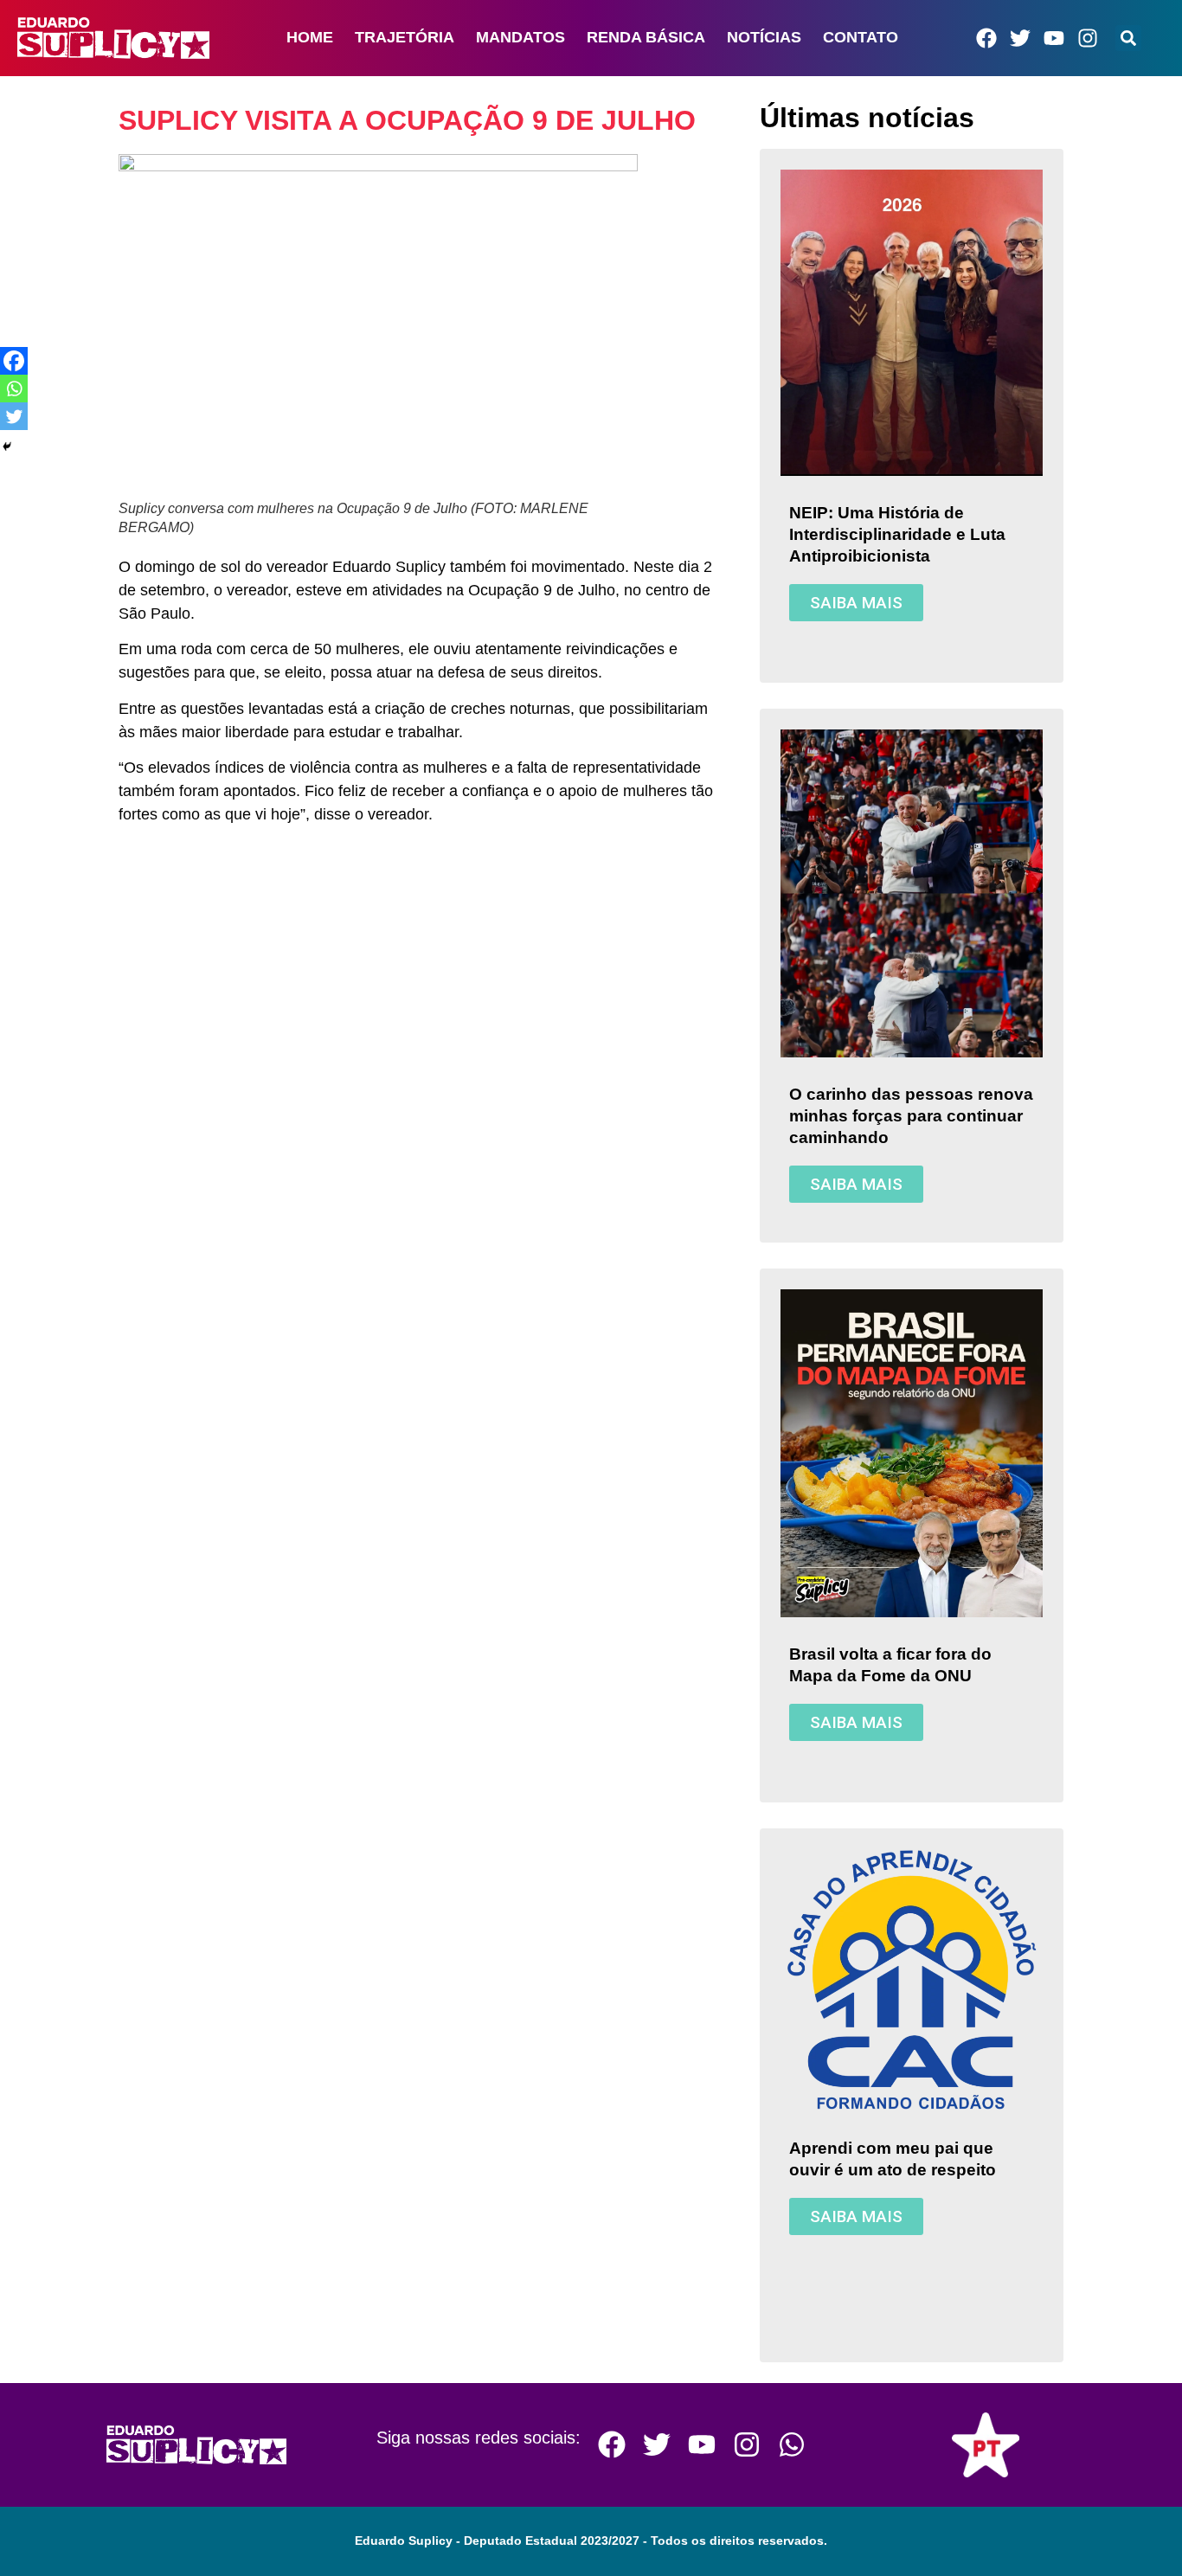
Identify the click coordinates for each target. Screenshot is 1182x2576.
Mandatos (520, 37)
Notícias (764, 37)
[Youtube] (1054, 38)
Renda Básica (646, 37)
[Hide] (7, 446)
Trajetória (405, 37)
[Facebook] (986, 38)
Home (310, 37)
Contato (861, 37)
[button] (1128, 38)
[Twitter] (1020, 38)
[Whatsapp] (14, 389)
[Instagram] (1088, 38)
